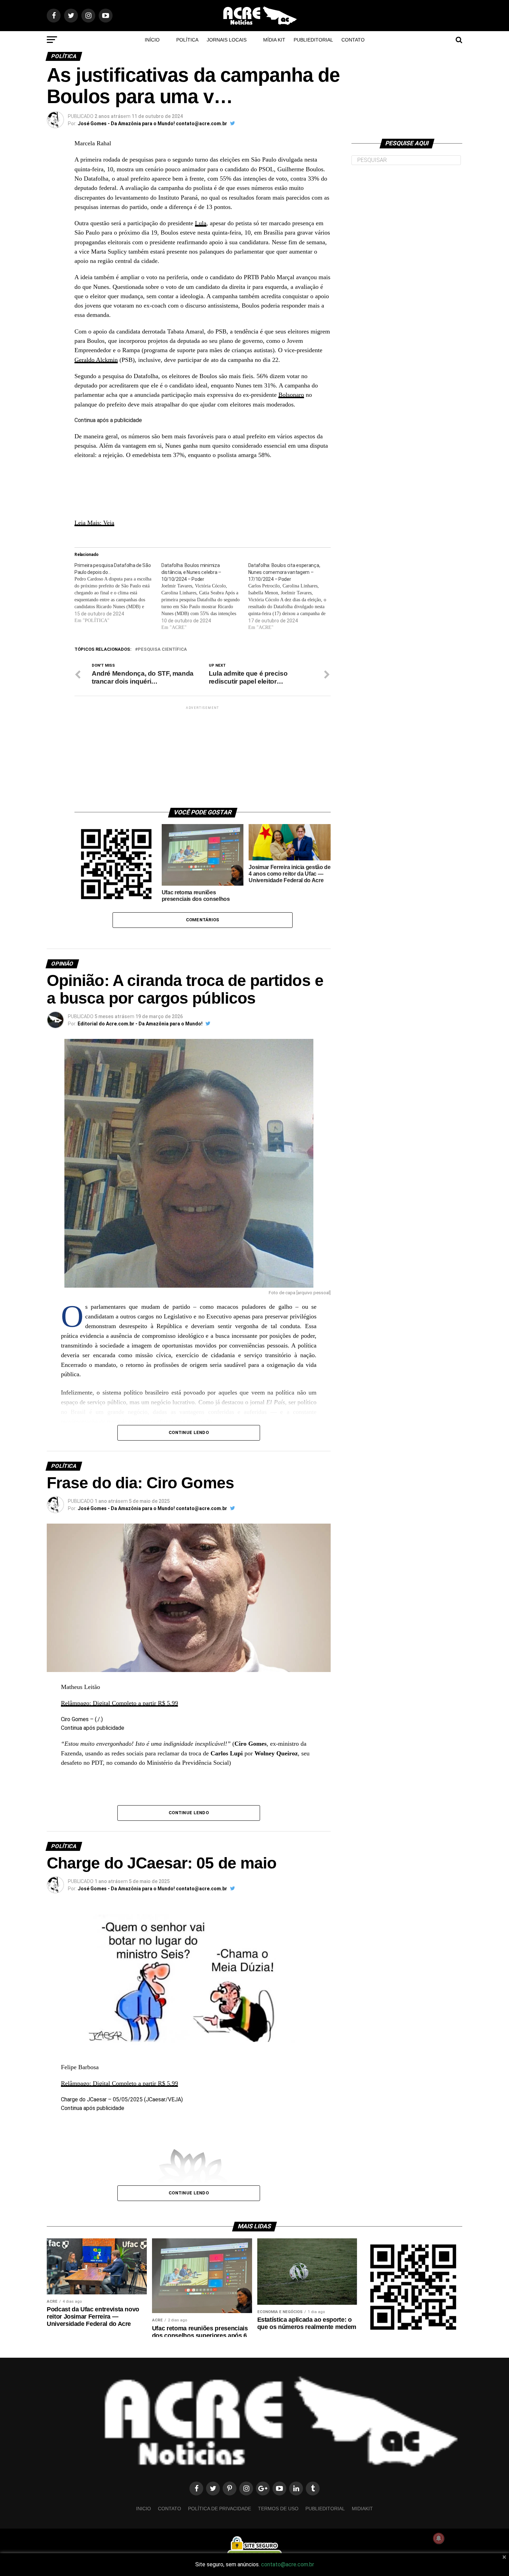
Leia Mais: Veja (94, 523)
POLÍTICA (187, 40)
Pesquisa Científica (162, 650)
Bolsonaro (291, 395)
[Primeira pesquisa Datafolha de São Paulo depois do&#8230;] (118, 593)
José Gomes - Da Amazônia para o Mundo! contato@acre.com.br (152, 124)
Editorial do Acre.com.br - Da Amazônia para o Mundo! (140, 1024)
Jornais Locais (227, 40)
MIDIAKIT (362, 2509)
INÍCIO (152, 40)
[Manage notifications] (439, 2538)
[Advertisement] (203, 754)
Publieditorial (313, 40)
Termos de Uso (278, 2509)
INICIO (144, 2509)
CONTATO (353, 40)
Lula (201, 223)
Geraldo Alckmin (96, 360)
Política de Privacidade (220, 2509)
